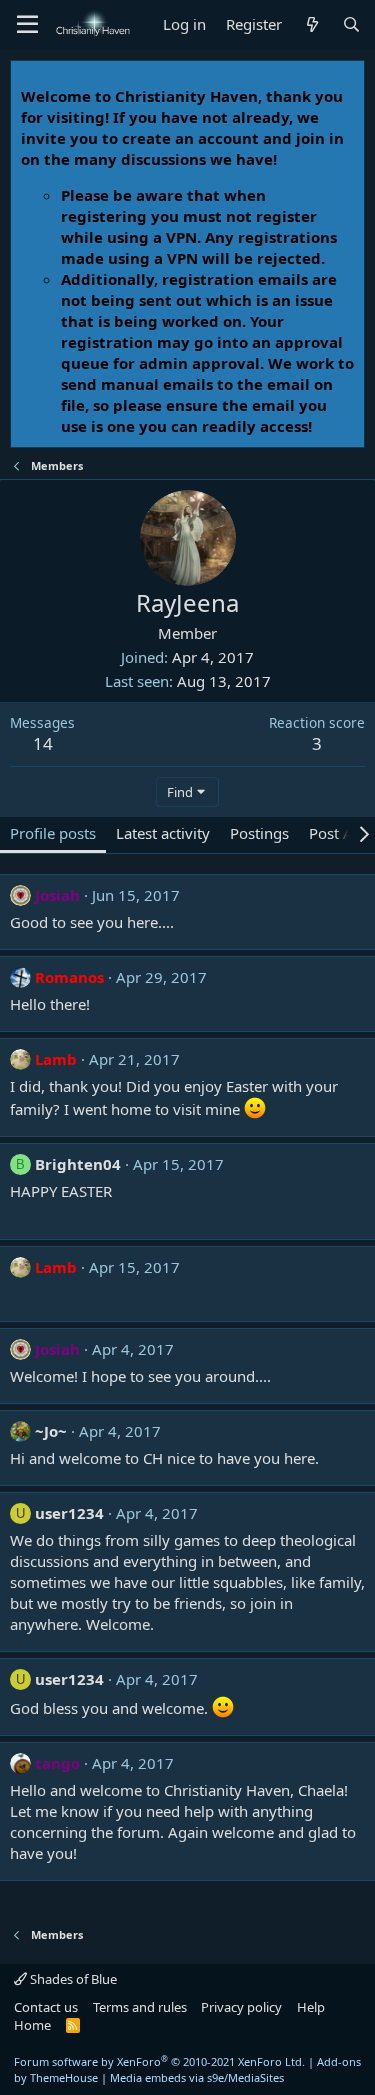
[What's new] (311, 24)
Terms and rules (140, 2007)
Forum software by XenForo (159, 2061)
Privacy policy (241, 2007)
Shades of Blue (72, 1979)
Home (32, 2025)
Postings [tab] (259, 833)
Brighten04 (78, 1164)
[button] (27, 25)
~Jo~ (51, 1431)
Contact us (46, 2007)
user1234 (69, 1513)
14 (43, 743)
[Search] (351, 24)
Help (311, 2007)
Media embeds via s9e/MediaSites (197, 2077)
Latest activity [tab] (163, 833)
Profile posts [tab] (53, 833)
